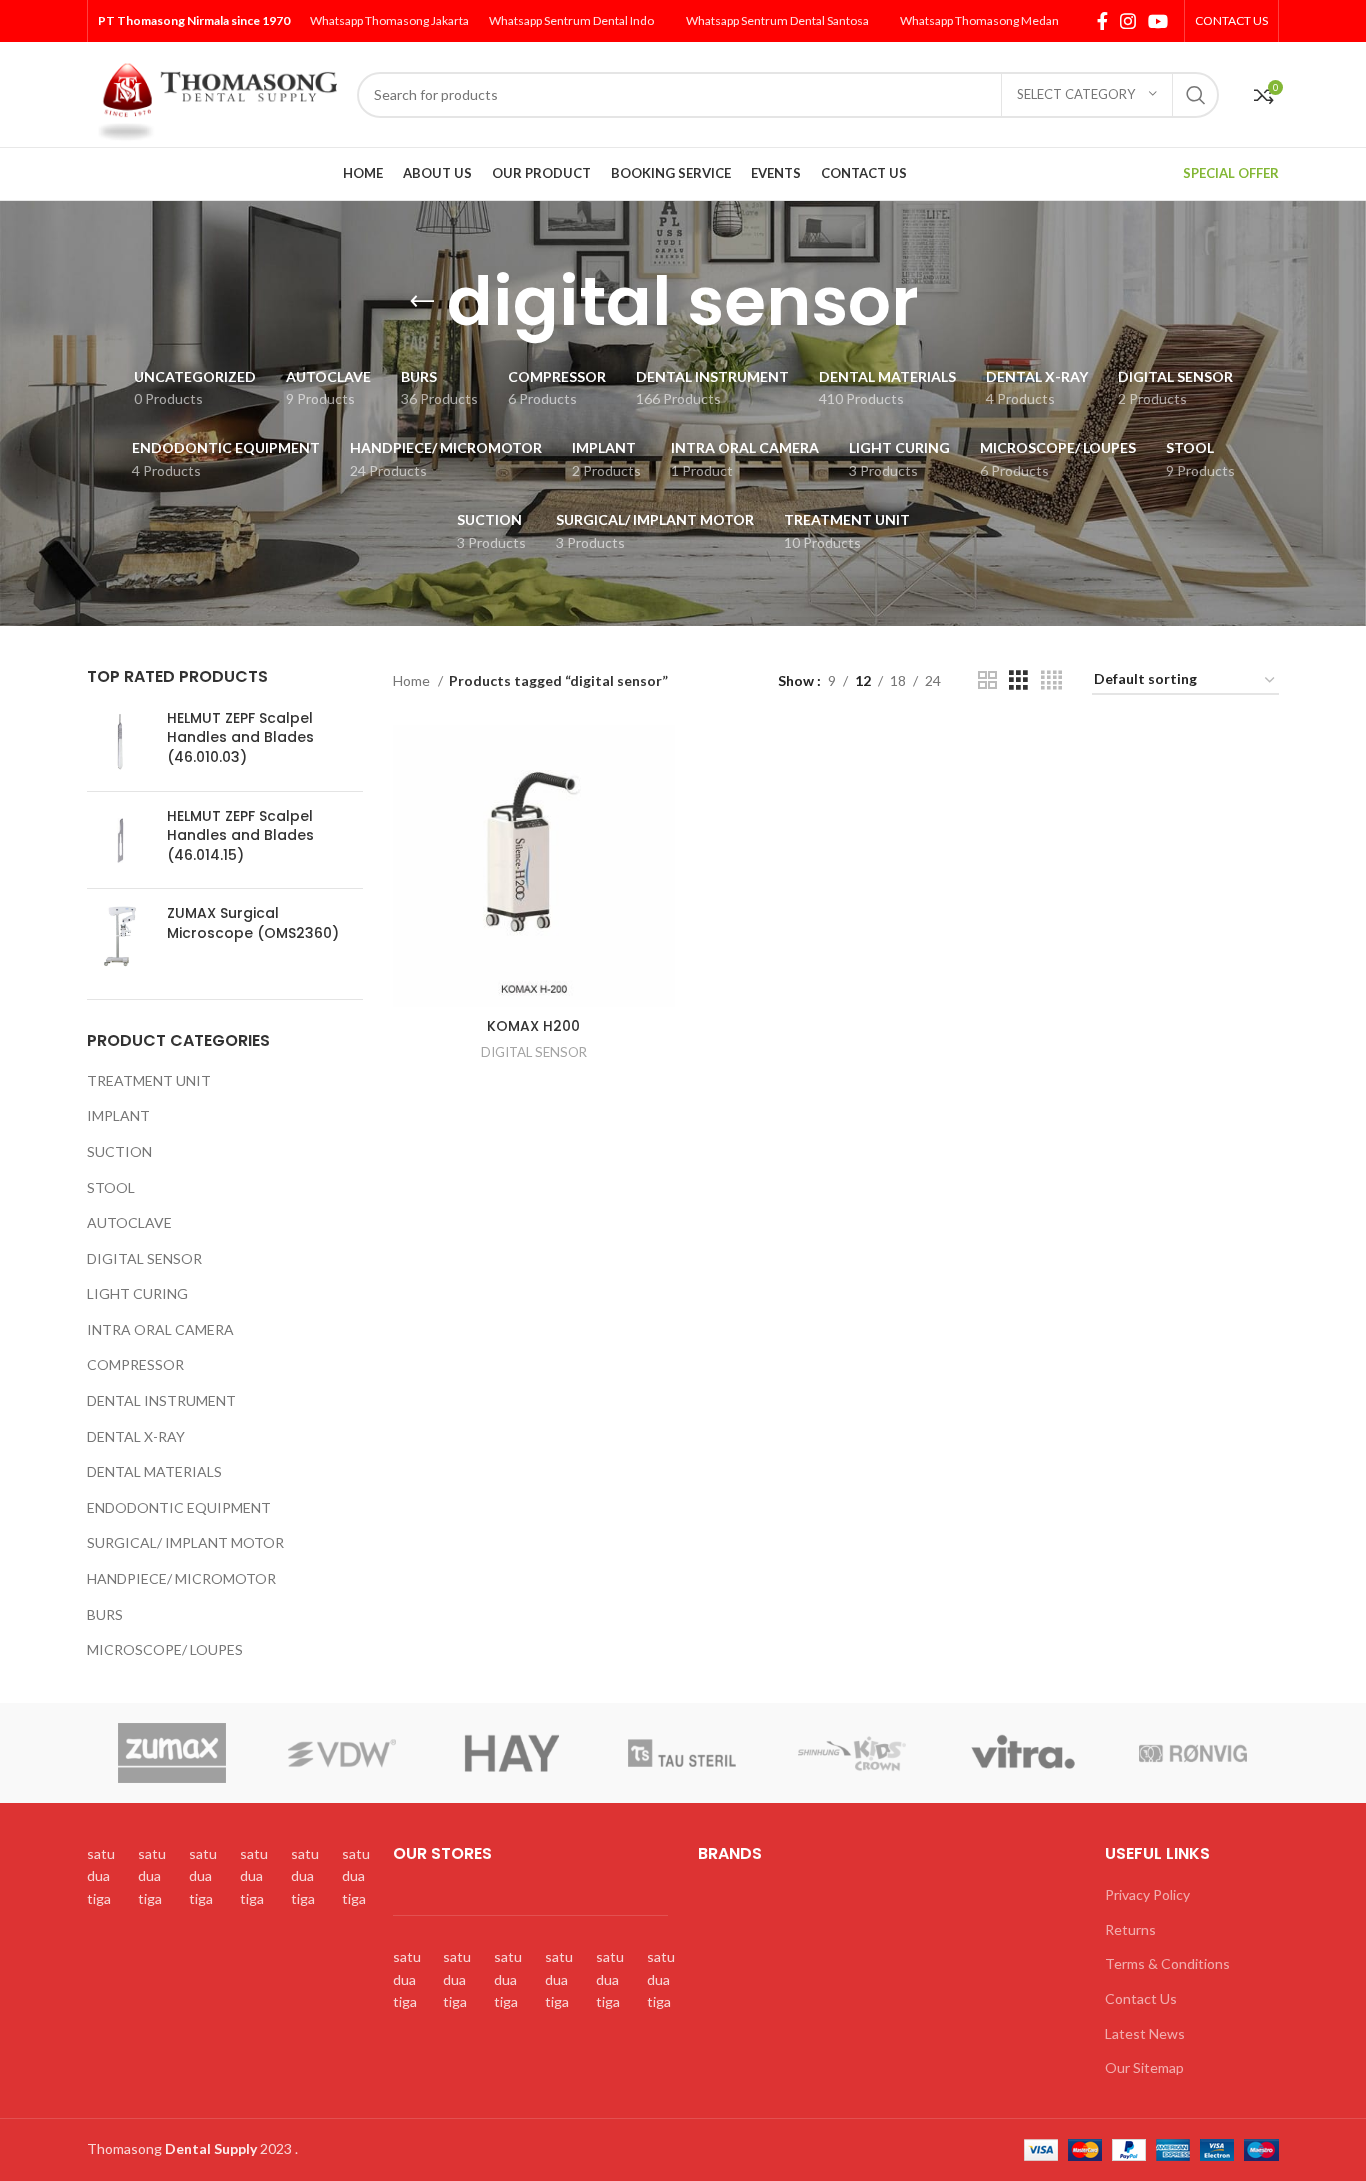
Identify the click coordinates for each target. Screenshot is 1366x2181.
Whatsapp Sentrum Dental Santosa (777, 20)
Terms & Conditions (1167, 1963)
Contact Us (1141, 1998)
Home (413, 680)
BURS (105, 1614)
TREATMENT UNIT (149, 1080)
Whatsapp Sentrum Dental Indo (571, 20)
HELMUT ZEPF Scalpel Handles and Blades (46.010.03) (240, 738)
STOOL (111, 1187)
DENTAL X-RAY (136, 1436)
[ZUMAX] (171, 1753)
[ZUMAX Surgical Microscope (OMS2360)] (119, 936)
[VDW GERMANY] (342, 1753)
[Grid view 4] (1051, 680)
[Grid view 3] (1018, 680)
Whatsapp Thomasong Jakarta (389, 20)
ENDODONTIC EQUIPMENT (179, 1507)
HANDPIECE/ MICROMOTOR (181, 1578)
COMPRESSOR (135, 1364)
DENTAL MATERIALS (154, 1471)
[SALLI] (1023, 1753)
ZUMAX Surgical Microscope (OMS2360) (253, 923)
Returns (1130, 1929)
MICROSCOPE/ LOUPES (165, 1649)
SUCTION (119, 1151)
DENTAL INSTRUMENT (161, 1400)
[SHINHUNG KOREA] (852, 1753)
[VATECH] (512, 1753)
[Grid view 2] (987, 680)
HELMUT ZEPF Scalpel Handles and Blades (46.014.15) (240, 836)
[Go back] (422, 302)
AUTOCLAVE (129, 1222)
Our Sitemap (1144, 2067)
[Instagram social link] (1128, 21)
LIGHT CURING (137, 1293)
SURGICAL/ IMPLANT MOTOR (185, 1542)
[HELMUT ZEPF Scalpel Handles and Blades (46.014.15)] (119, 840)
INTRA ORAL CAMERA (160, 1329)
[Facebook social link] (1102, 21)
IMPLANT (118, 1115)
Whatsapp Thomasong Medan (979, 20)
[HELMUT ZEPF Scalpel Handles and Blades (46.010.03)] (119, 742)
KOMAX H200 (533, 1026)
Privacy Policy (1147, 1894)
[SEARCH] (1196, 95)
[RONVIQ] (1193, 1753)
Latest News (1145, 2033)
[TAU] (682, 1753)
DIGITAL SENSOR (144, 1258)
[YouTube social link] (1158, 21)
